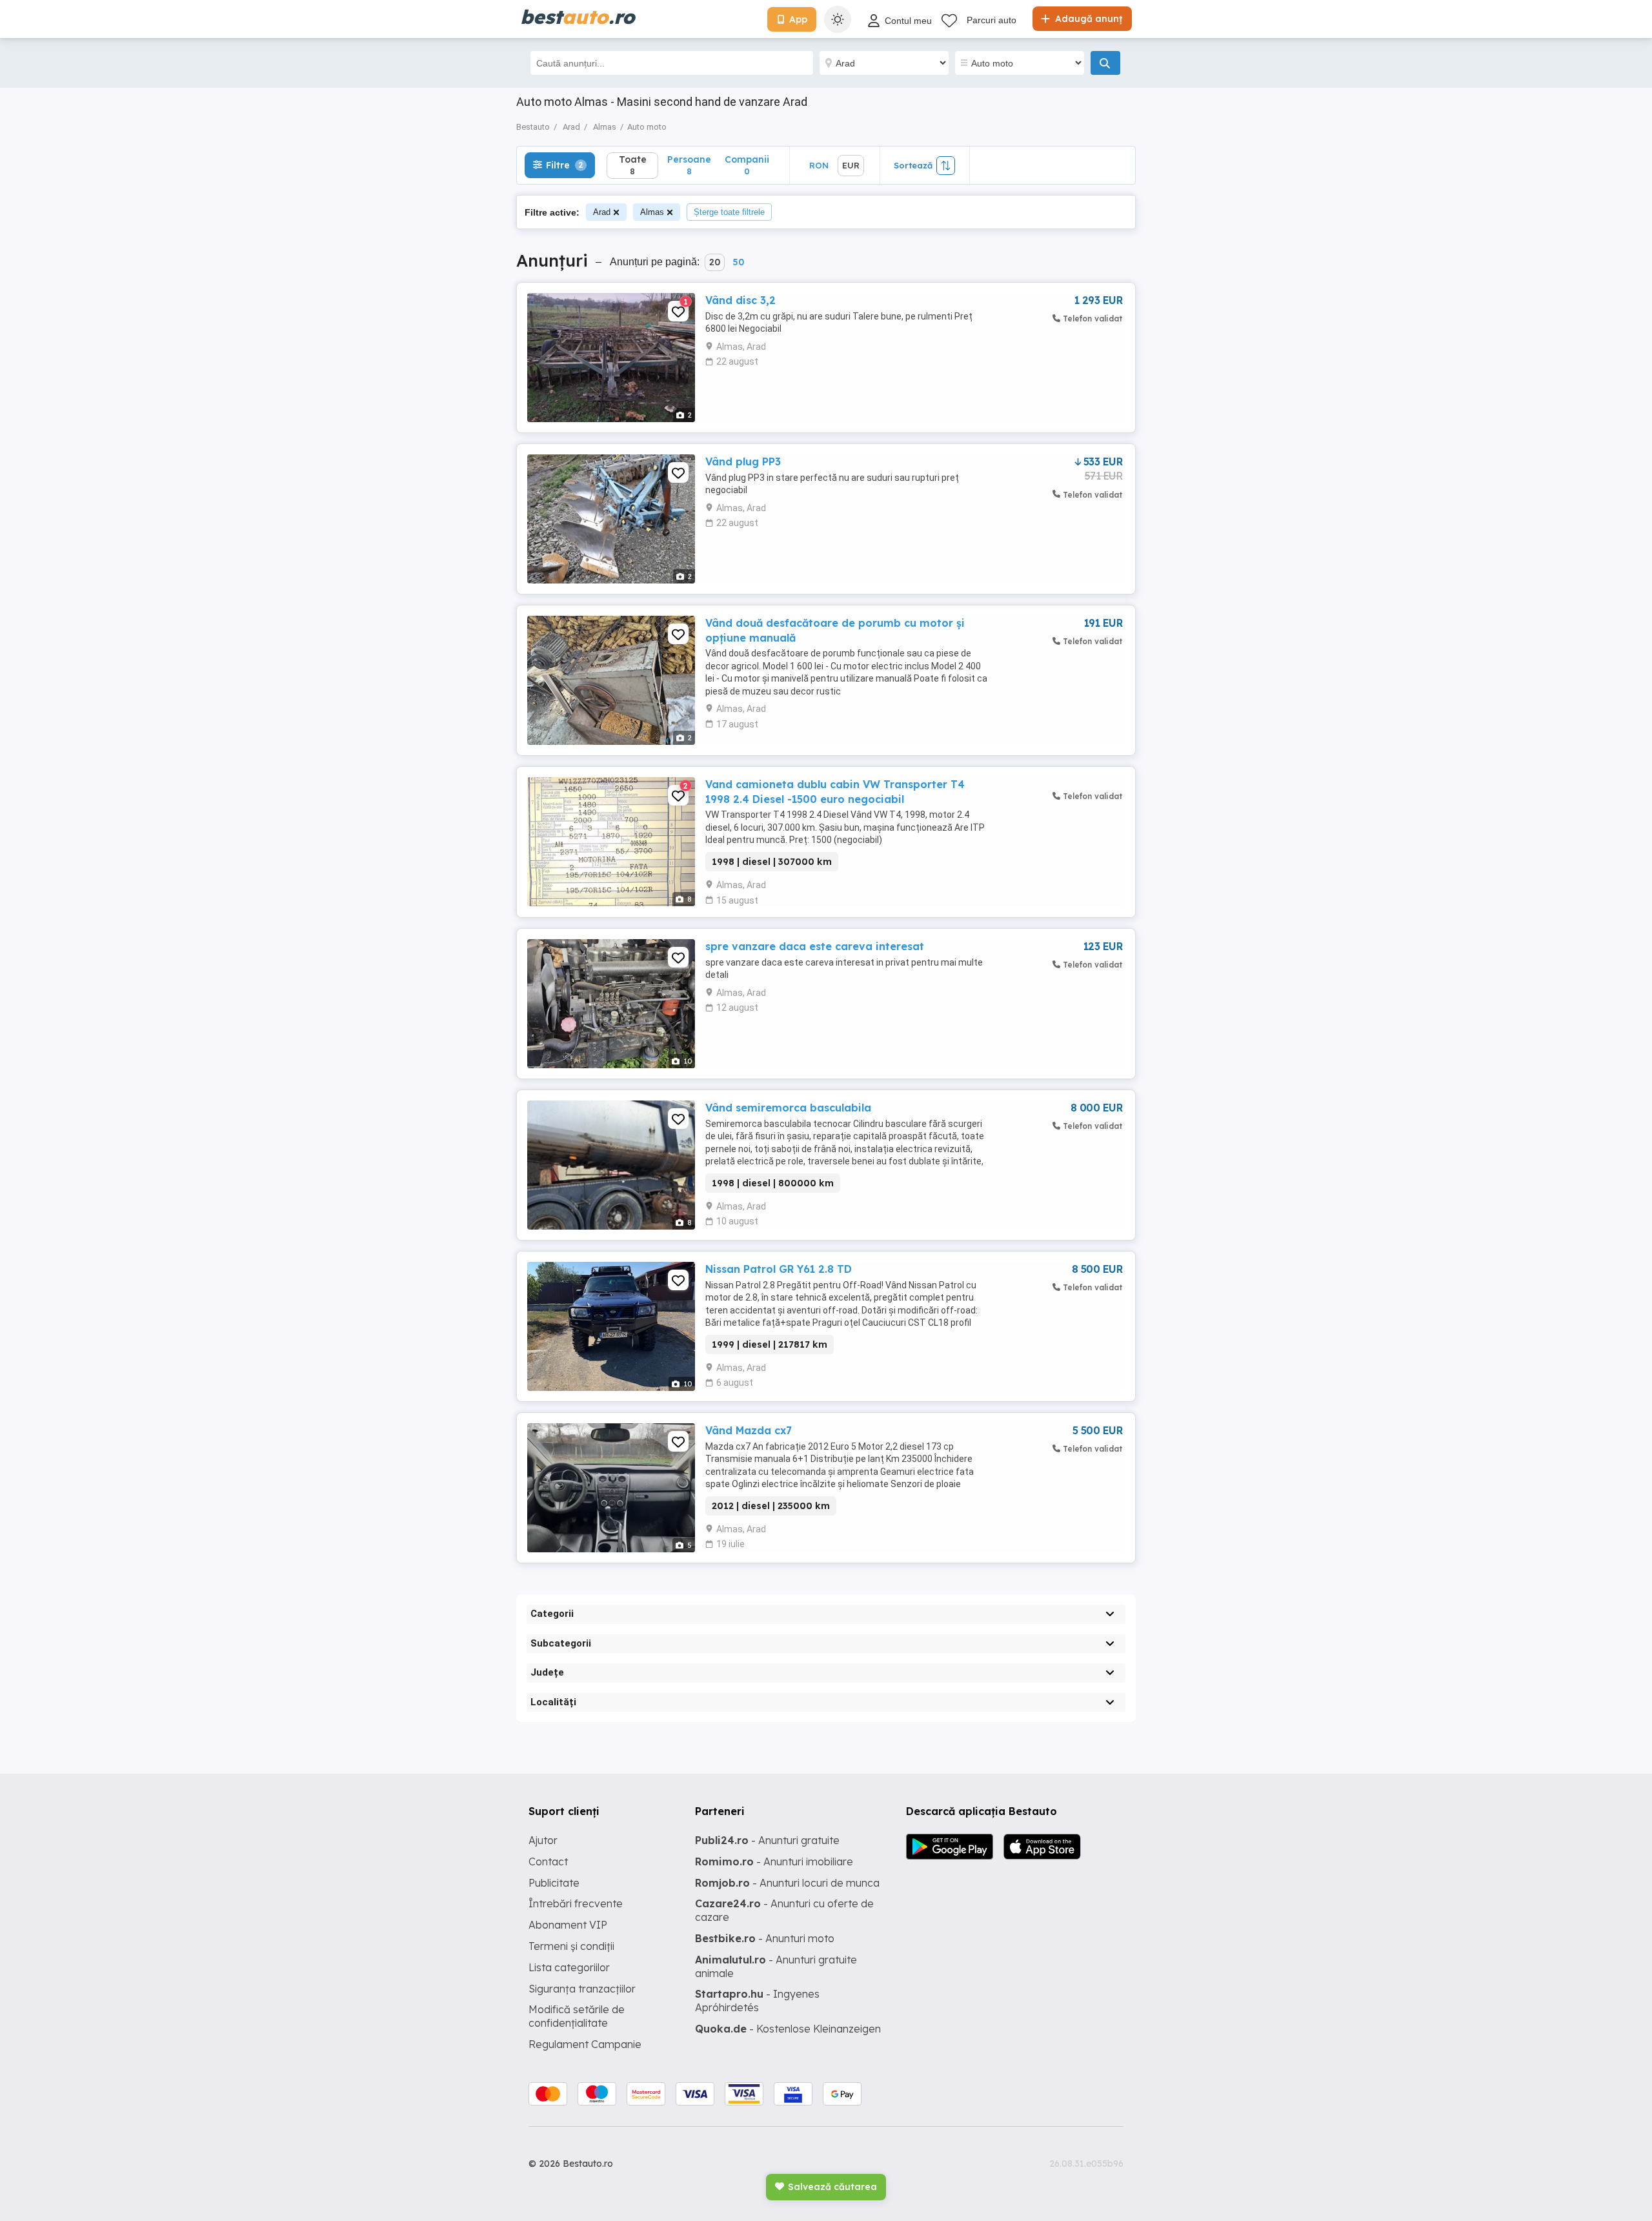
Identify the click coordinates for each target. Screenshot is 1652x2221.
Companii (747, 165)
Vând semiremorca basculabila (788, 1108)
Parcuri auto (992, 20)
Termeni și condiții (571, 1946)
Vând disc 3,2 (740, 300)
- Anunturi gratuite (767, 1840)
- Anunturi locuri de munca (787, 1883)
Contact (548, 1861)
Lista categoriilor (569, 1967)
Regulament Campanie (585, 2044)
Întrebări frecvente (576, 1903)
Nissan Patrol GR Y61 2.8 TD (779, 1269)
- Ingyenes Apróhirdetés (757, 2001)
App (798, 19)
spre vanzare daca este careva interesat (815, 946)
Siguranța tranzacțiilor (582, 1989)
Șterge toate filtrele (729, 212)
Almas (652, 212)
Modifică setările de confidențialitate (577, 2016)
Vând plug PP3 (743, 461)
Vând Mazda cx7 (749, 1430)
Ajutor (543, 1840)
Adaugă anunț (1087, 19)
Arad (602, 212)
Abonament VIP (568, 1925)
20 (715, 262)
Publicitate (554, 1883)
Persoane (689, 165)
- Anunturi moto (765, 1938)
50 (738, 262)
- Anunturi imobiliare (774, 1861)
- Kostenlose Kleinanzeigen (788, 2029)
